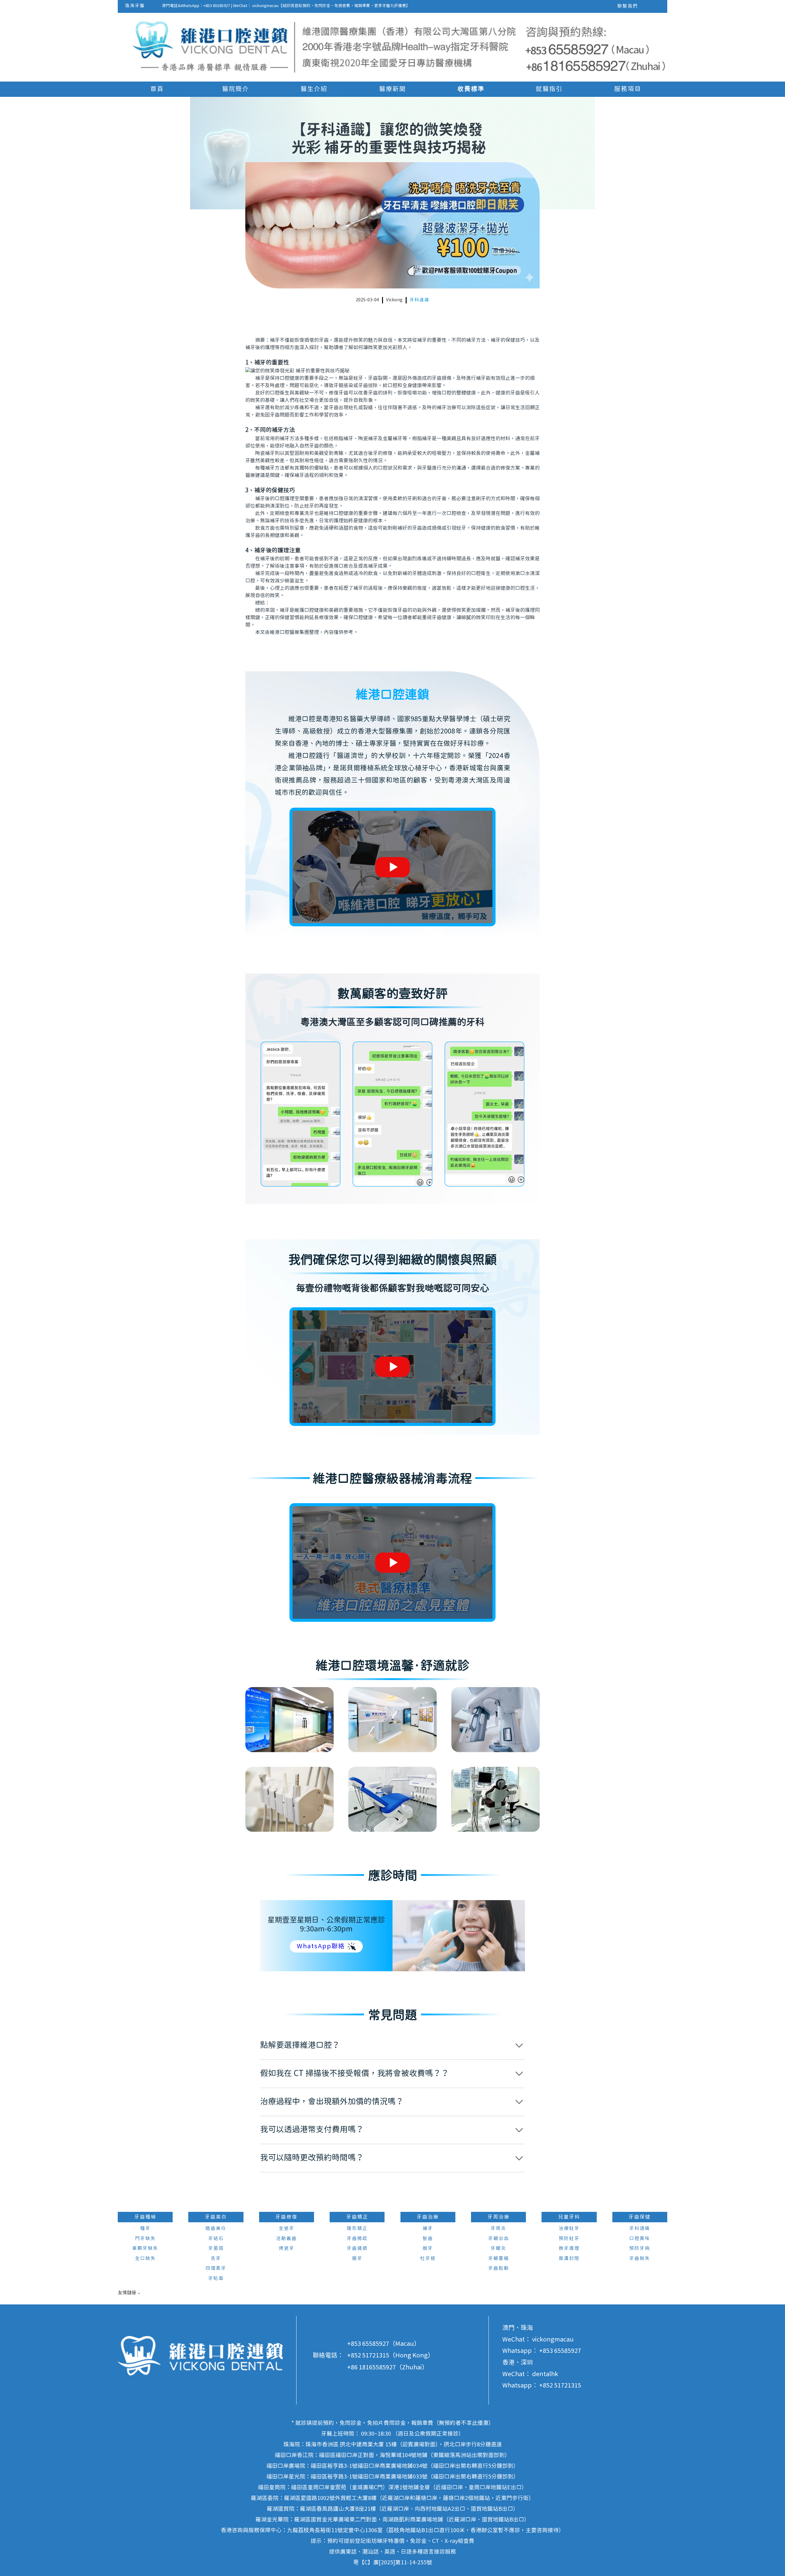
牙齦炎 (498, 2248)
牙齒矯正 (357, 2217)
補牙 (428, 2229)
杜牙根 (428, 2259)
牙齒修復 (286, 2217)
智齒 (428, 2239)
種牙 (145, 2229)
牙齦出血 (499, 2239)
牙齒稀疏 (357, 2239)
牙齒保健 (640, 2217)
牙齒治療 (428, 2217)
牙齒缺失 (640, 2259)
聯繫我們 (628, 6)
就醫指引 (549, 89)
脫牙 (428, 2248)
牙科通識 (419, 300)
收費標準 (471, 89)
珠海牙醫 (135, 6)
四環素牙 (216, 2268)
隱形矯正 (357, 2229)
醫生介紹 (314, 89)
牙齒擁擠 (357, 2248)
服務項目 (628, 89)
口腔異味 (640, 2239)
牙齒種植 (145, 2217)
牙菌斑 (216, 2248)
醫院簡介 (235, 89)
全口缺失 (145, 2259)
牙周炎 (498, 2229)
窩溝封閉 (569, 2259)
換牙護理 (569, 2248)
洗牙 (216, 2259)
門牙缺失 (145, 2239)
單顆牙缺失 (145, 2248)
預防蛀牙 (569, 2239)
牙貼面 (216, 2279)
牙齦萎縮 (499, 2259)
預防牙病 (640, 2248)
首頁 (157, 89)
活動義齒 (286, 2239)
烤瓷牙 (287, 2248)
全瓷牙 (287, 2229)
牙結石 (216, 2239)
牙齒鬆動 (499, 2268)
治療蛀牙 (569, 2229)
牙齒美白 (216, 2217)
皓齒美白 (216, 2229)
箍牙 (357, 2259)
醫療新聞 (392, 89)
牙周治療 (499, 2217)
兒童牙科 (569, 2217)
